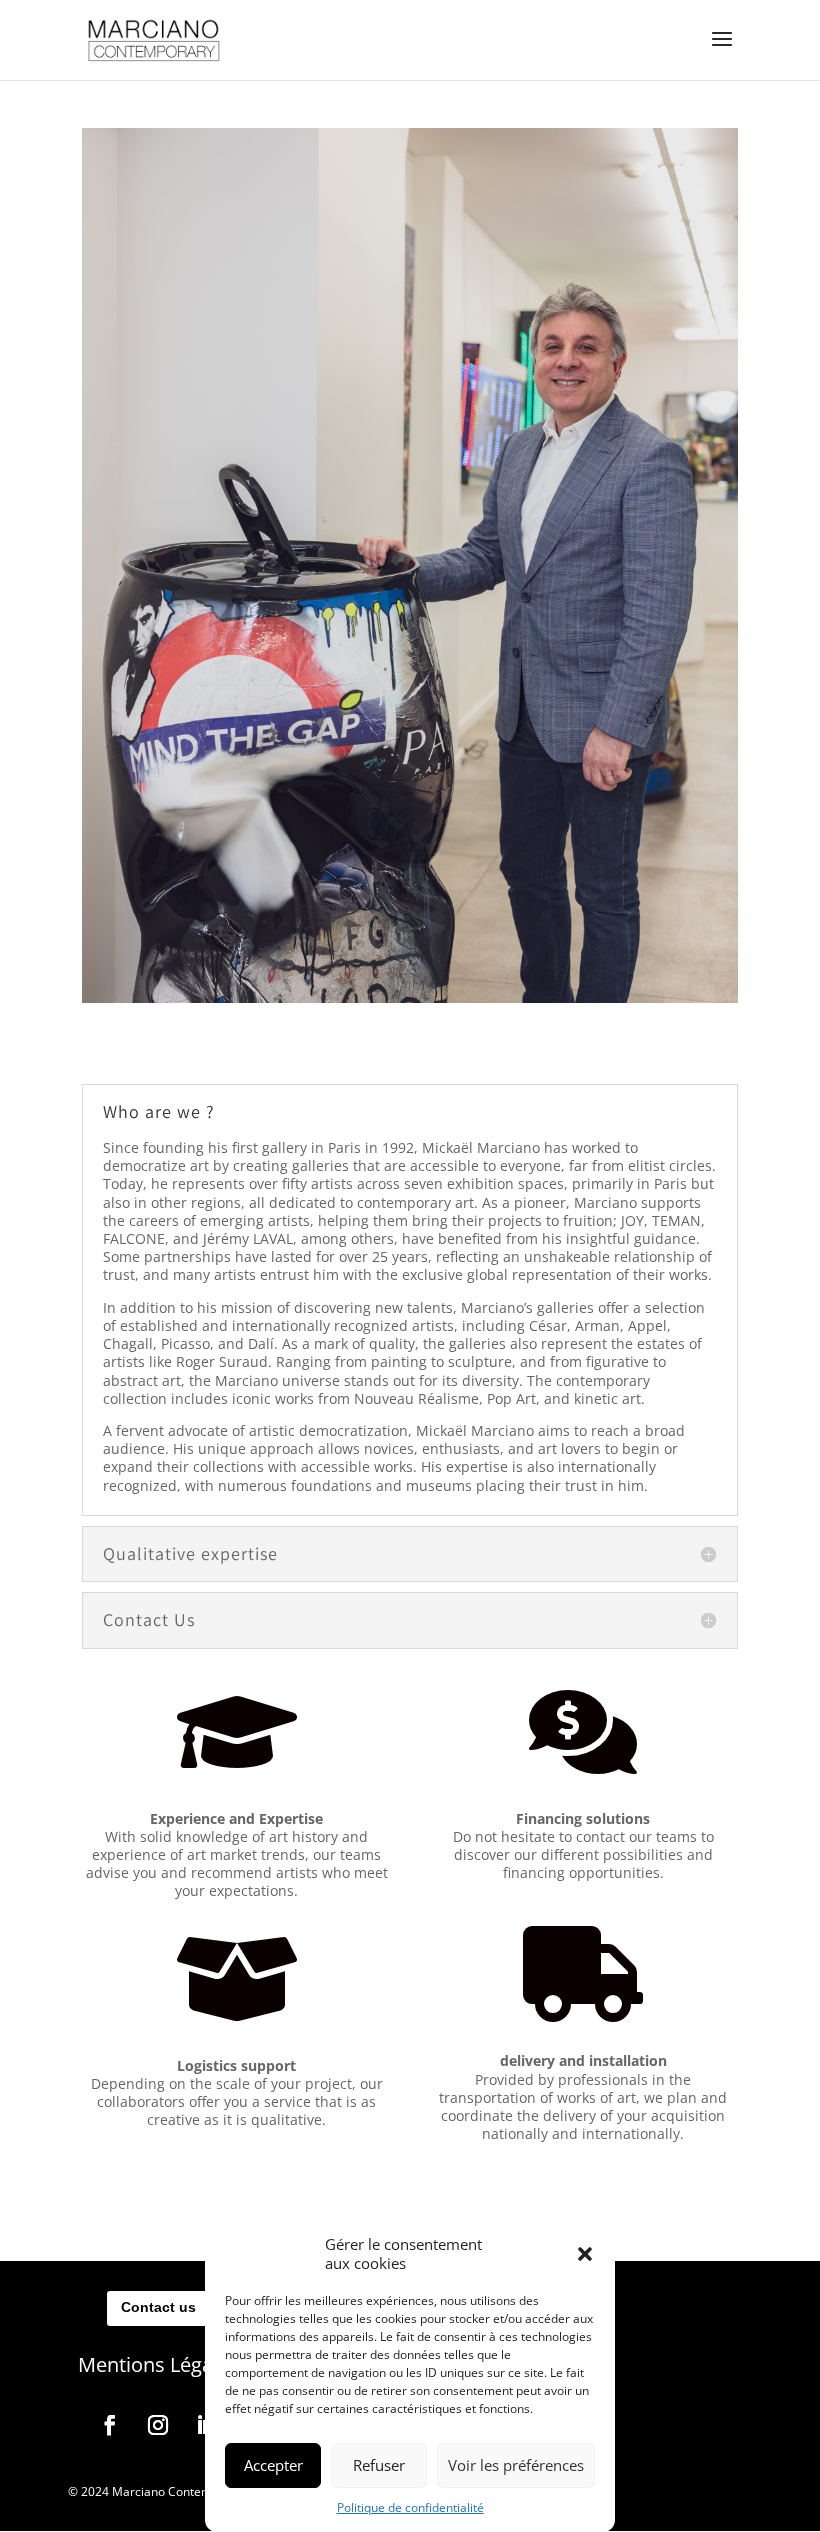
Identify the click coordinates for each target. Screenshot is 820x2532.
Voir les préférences (516, 2465)
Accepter (273, 2465)
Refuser (379, 2465)
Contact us (158, 2307)
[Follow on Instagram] (158, 2425)
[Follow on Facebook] (110, 2425)
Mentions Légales (158, 2364)
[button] (585, 2254)
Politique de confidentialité (410, 2507)
